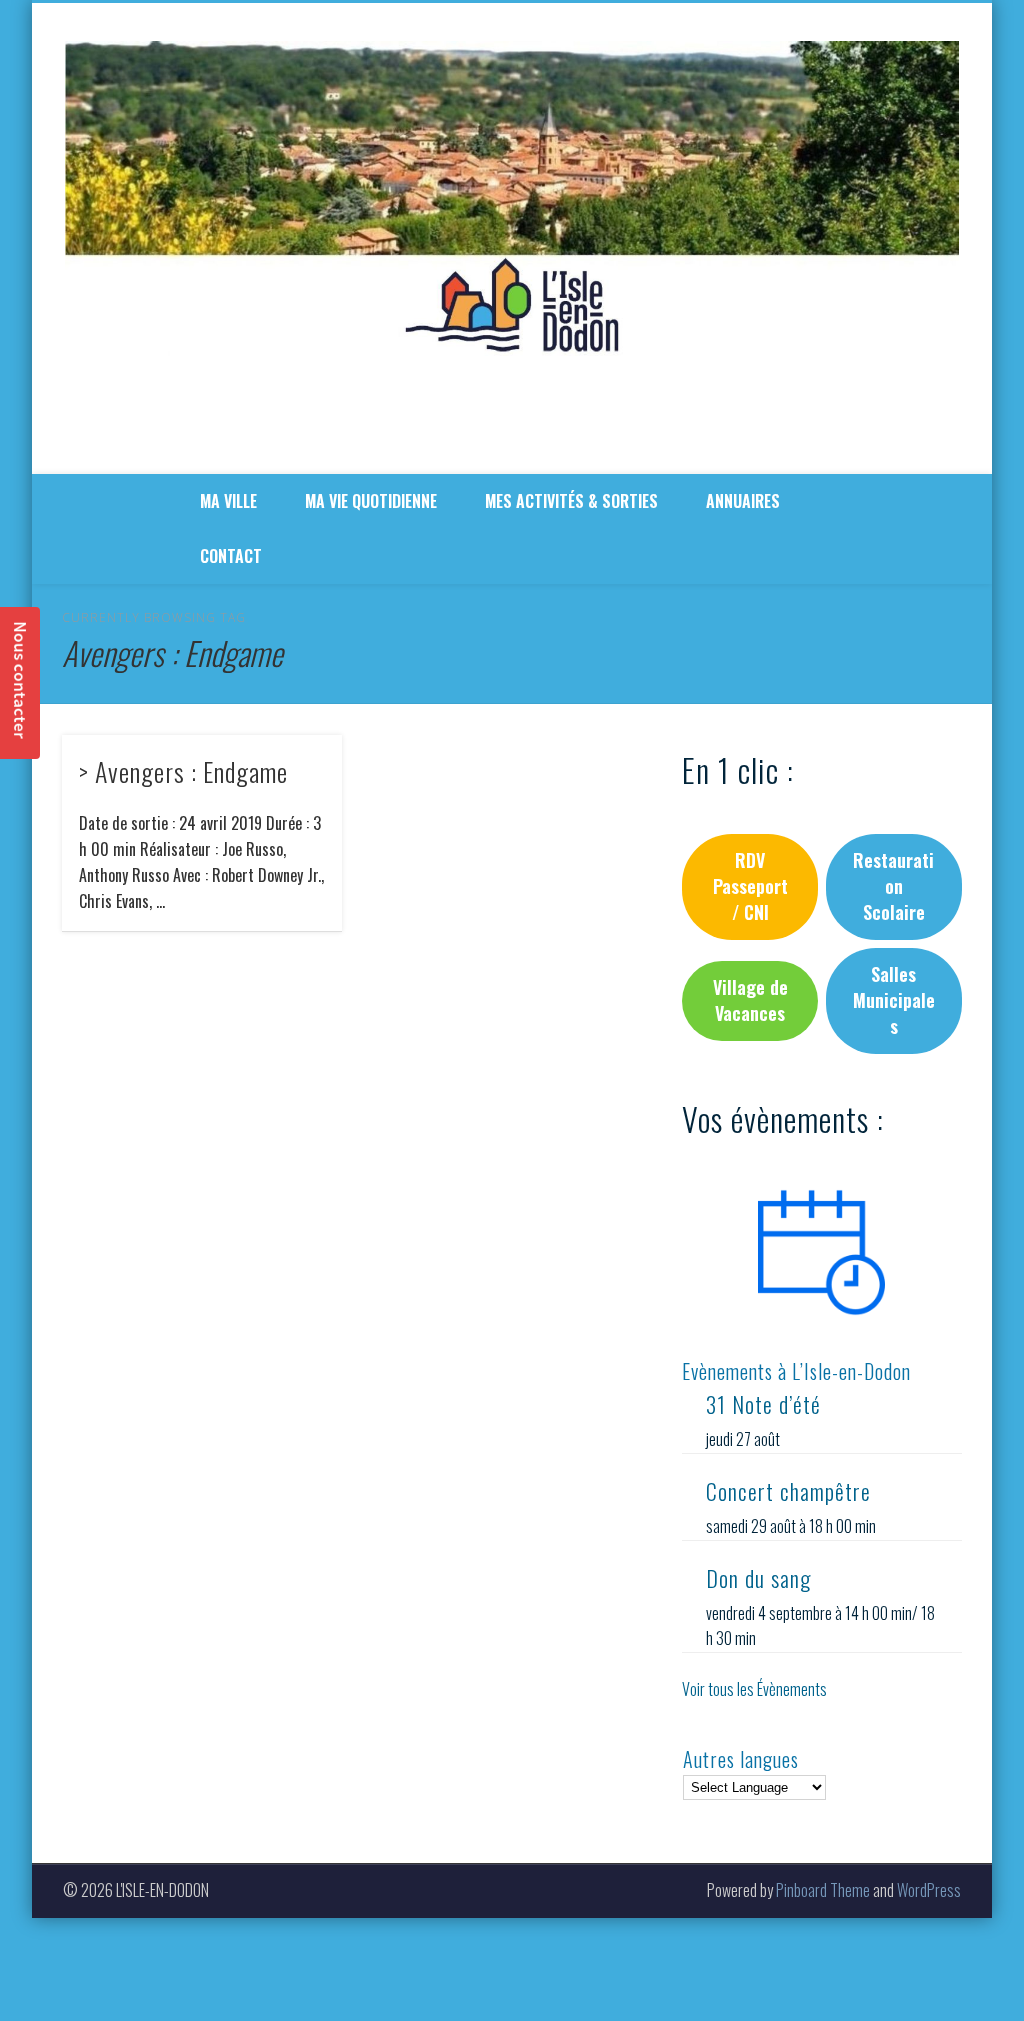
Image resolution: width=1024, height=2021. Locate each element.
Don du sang (758, 1578)
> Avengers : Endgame (183, 771)
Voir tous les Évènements (754, 1689)
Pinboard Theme (823, 1890)
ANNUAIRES (743, 501)
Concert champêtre (788, 1491)
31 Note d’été (763, 1404)
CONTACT (231, 556)
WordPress (929, 1890)
